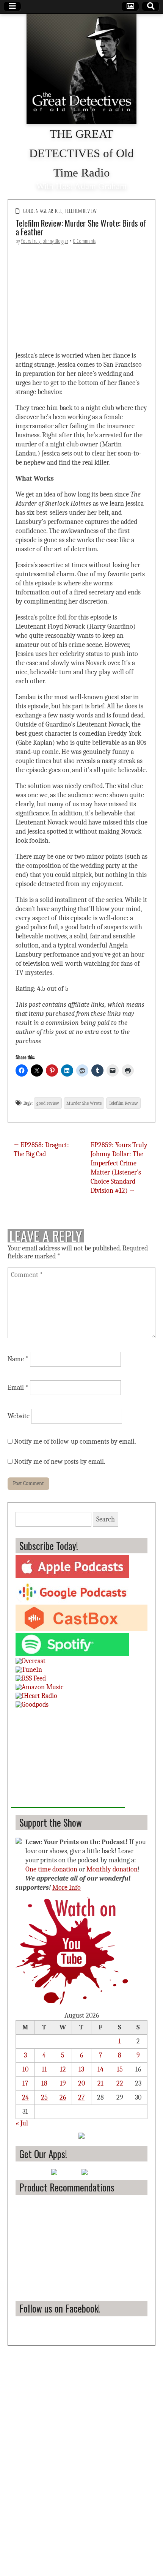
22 (120, 2083)
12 (63, 2069)
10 (25, 2069)
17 (25, 2083)
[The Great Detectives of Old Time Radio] (81, 69)
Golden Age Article (43, 211)
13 (81, 2069)
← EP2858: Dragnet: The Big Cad (41, 1150)
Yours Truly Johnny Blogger (45, 241)
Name (18, 1359)
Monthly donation (112, 1869)
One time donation (51, 1869)
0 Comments (84, 241)
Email (18, 1388)
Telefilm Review (81, 211)
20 (81, 2083)
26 (63, 2098)
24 (25, 2098)
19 (63, 2083)
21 (100, 2083)
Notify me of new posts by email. (60, 1462)
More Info (67, 1888)
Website (19, 1416)
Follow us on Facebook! (60, 2308)
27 (81, 2098)
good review (48, 1103)
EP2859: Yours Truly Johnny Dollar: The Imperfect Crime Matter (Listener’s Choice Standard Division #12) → (119, 1168)
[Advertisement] (68, 1760)
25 (44, 2098)
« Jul (22, 2123)
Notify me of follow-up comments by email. (75, 1442)
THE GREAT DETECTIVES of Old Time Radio (81, 153)
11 (44, 2069)
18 (44, 2083)
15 (120, 2069)
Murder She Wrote (84, 1103)
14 (100, 2069)
